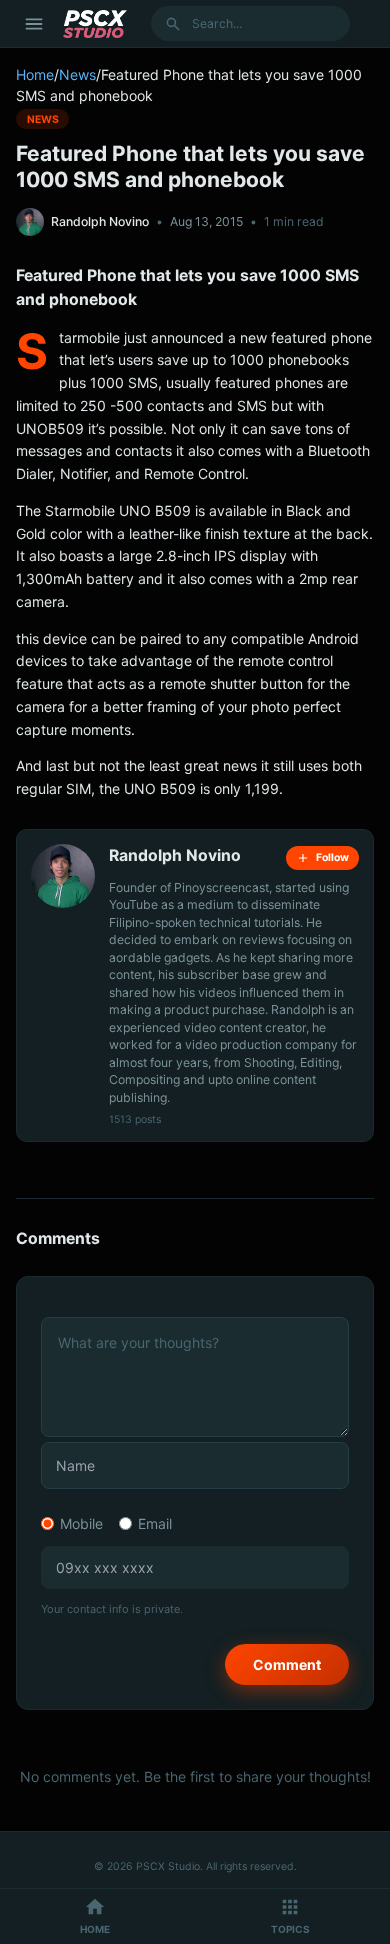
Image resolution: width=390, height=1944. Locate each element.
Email (155, 1523)
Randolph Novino (100, 221)
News (77, 74)
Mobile (81, 1523)
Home (35, 74)
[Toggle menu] (34, 24)
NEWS (43, 118)
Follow (332, 857)
